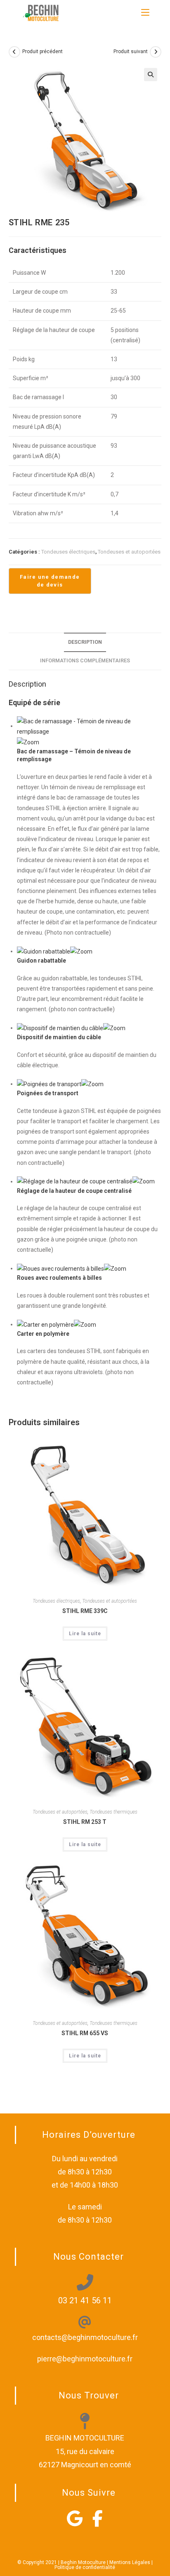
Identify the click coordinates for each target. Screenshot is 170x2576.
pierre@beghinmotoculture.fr (85, 2359)
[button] (151, 75)
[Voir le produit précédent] (14, 52)
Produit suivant (131, 51)
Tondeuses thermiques (113, 1812)
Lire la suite (85, 1634)
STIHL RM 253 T (85, 1822)
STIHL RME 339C (85, 1611)
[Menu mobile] (145, 12)
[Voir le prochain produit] (156, 52)
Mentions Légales (130, 2562)
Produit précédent (42, 51)
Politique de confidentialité (85, 2567)
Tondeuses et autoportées (129, 552)
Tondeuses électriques (68, 552)
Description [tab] (85, 642)
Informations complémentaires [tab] (85, 660)
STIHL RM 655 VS (85, 2033)
